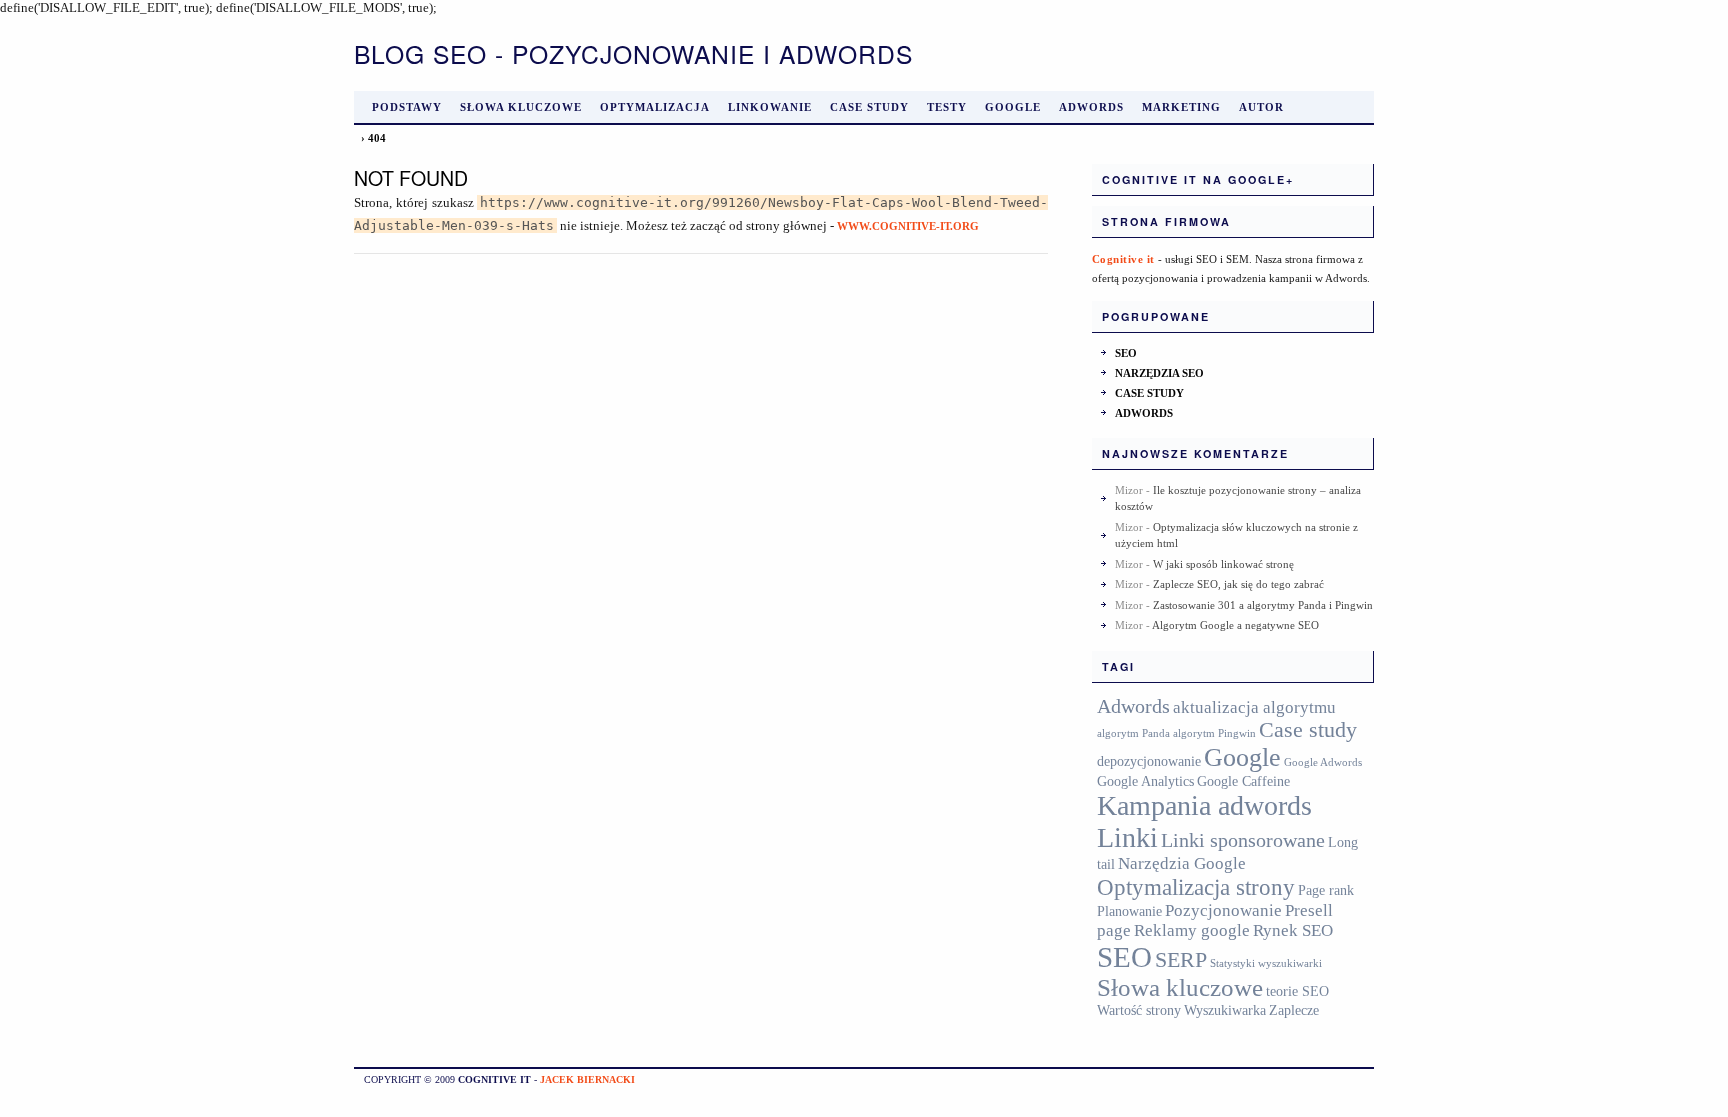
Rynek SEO (1293, 930)
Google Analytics (1145, 781)
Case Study (1149, 393)
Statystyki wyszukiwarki (1266, 963)
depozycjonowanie (1149, 761)
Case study (869, 107)
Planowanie (1129, 911)
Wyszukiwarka (1225, 1010)
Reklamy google (1192, 930)
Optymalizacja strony (1196, 887)
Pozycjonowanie (1223, 910)
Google (1013, 107)
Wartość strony (1139, 1010)
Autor (1261, 107)
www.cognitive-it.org (908, 226)
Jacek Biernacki (587, 1079)
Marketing (1181, 107)
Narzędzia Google (1182, 863)
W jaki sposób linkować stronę (1223, 564)
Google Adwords (1323, 762)
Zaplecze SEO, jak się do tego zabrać (1238, 584)
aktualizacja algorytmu (1254, 707)
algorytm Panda (1133, 733)
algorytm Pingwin (1214, 733)
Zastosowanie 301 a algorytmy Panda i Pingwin (1263, 605)
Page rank (1326, 890)
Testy (947, 107)
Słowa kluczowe (521, 107)
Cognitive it (1123, 259)
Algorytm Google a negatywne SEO (1235, 625)
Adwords (1091, 107)
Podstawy (407, 107)
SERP (1181, 960)
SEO (1126, 353)
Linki (1127, 837)
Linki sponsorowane (1243, 840)
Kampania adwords (1204, 805)
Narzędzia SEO (1159, 373)
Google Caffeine (1243, 781)
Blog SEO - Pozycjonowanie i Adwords (633, 53)
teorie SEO (1297, 991)
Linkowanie (770, 107)
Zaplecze (1294, 1010)
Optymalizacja (655, 107)
